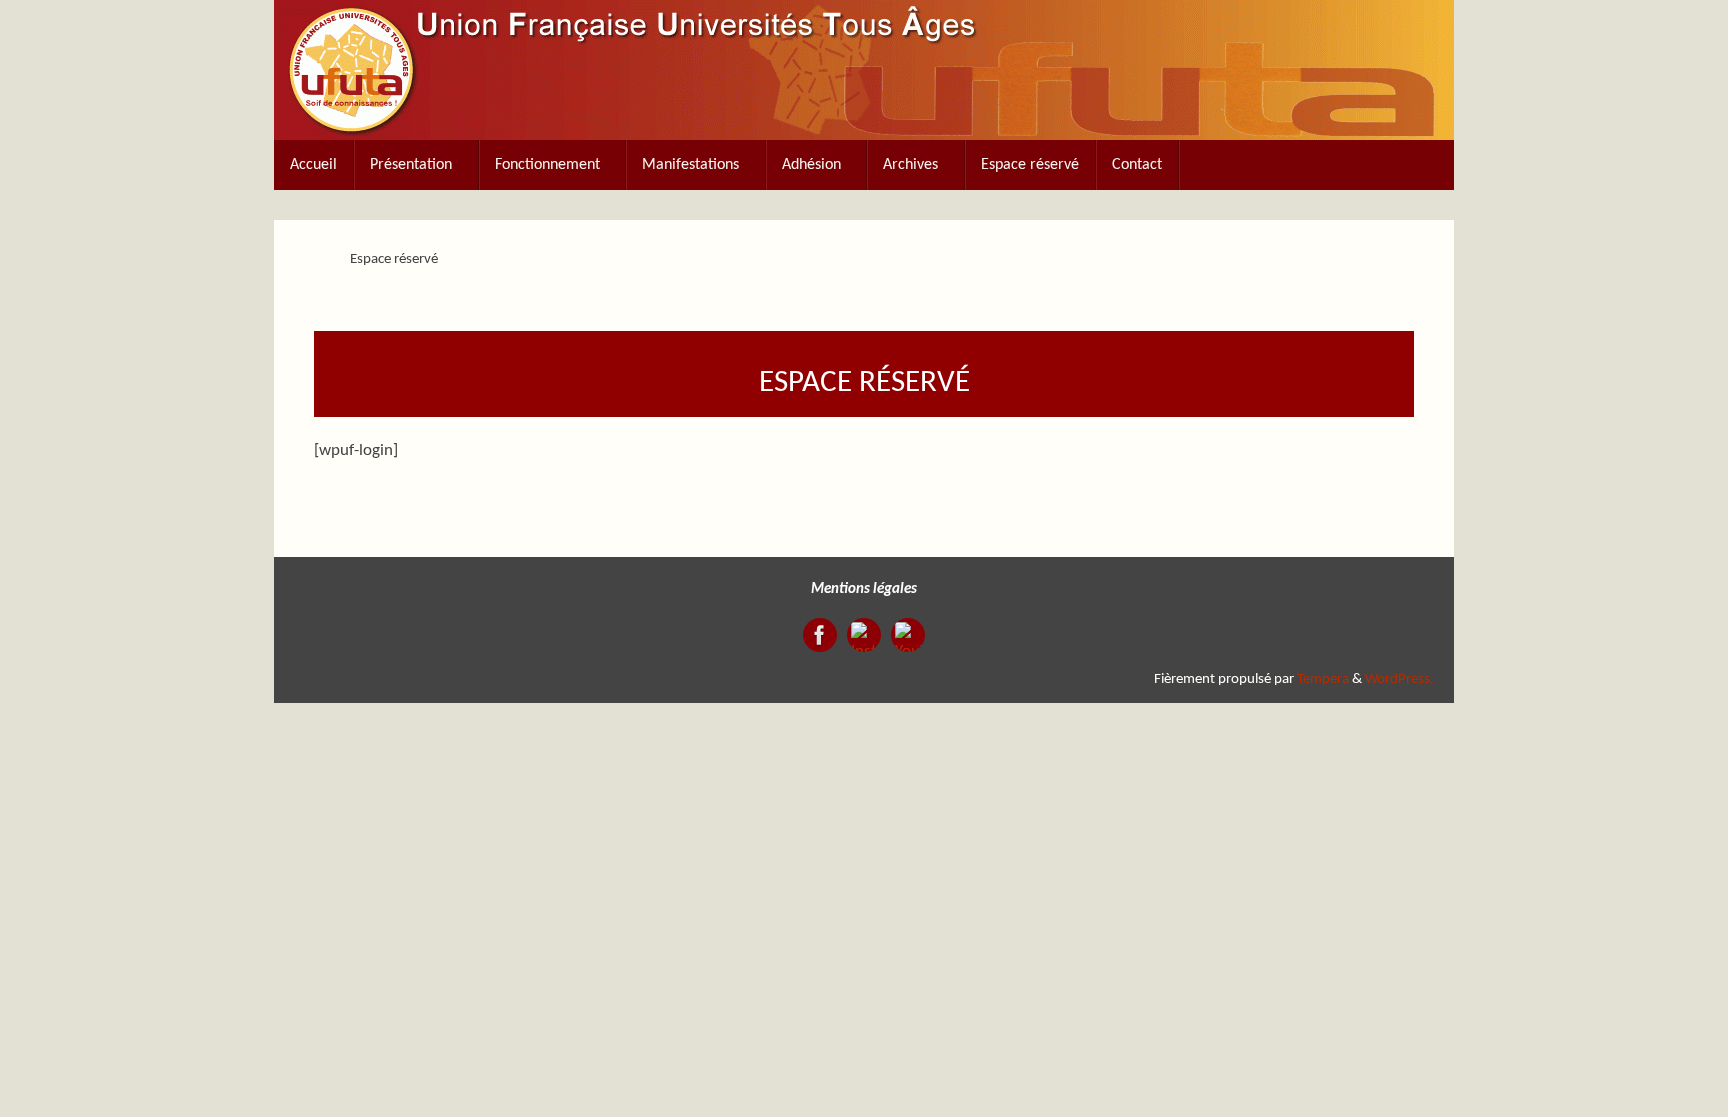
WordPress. (1399, 679)
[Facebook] (820, 635)
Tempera (1323, 679)
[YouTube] (908, 635)
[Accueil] (314, 259)
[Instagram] (864, 635)
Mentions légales (864, 589)
